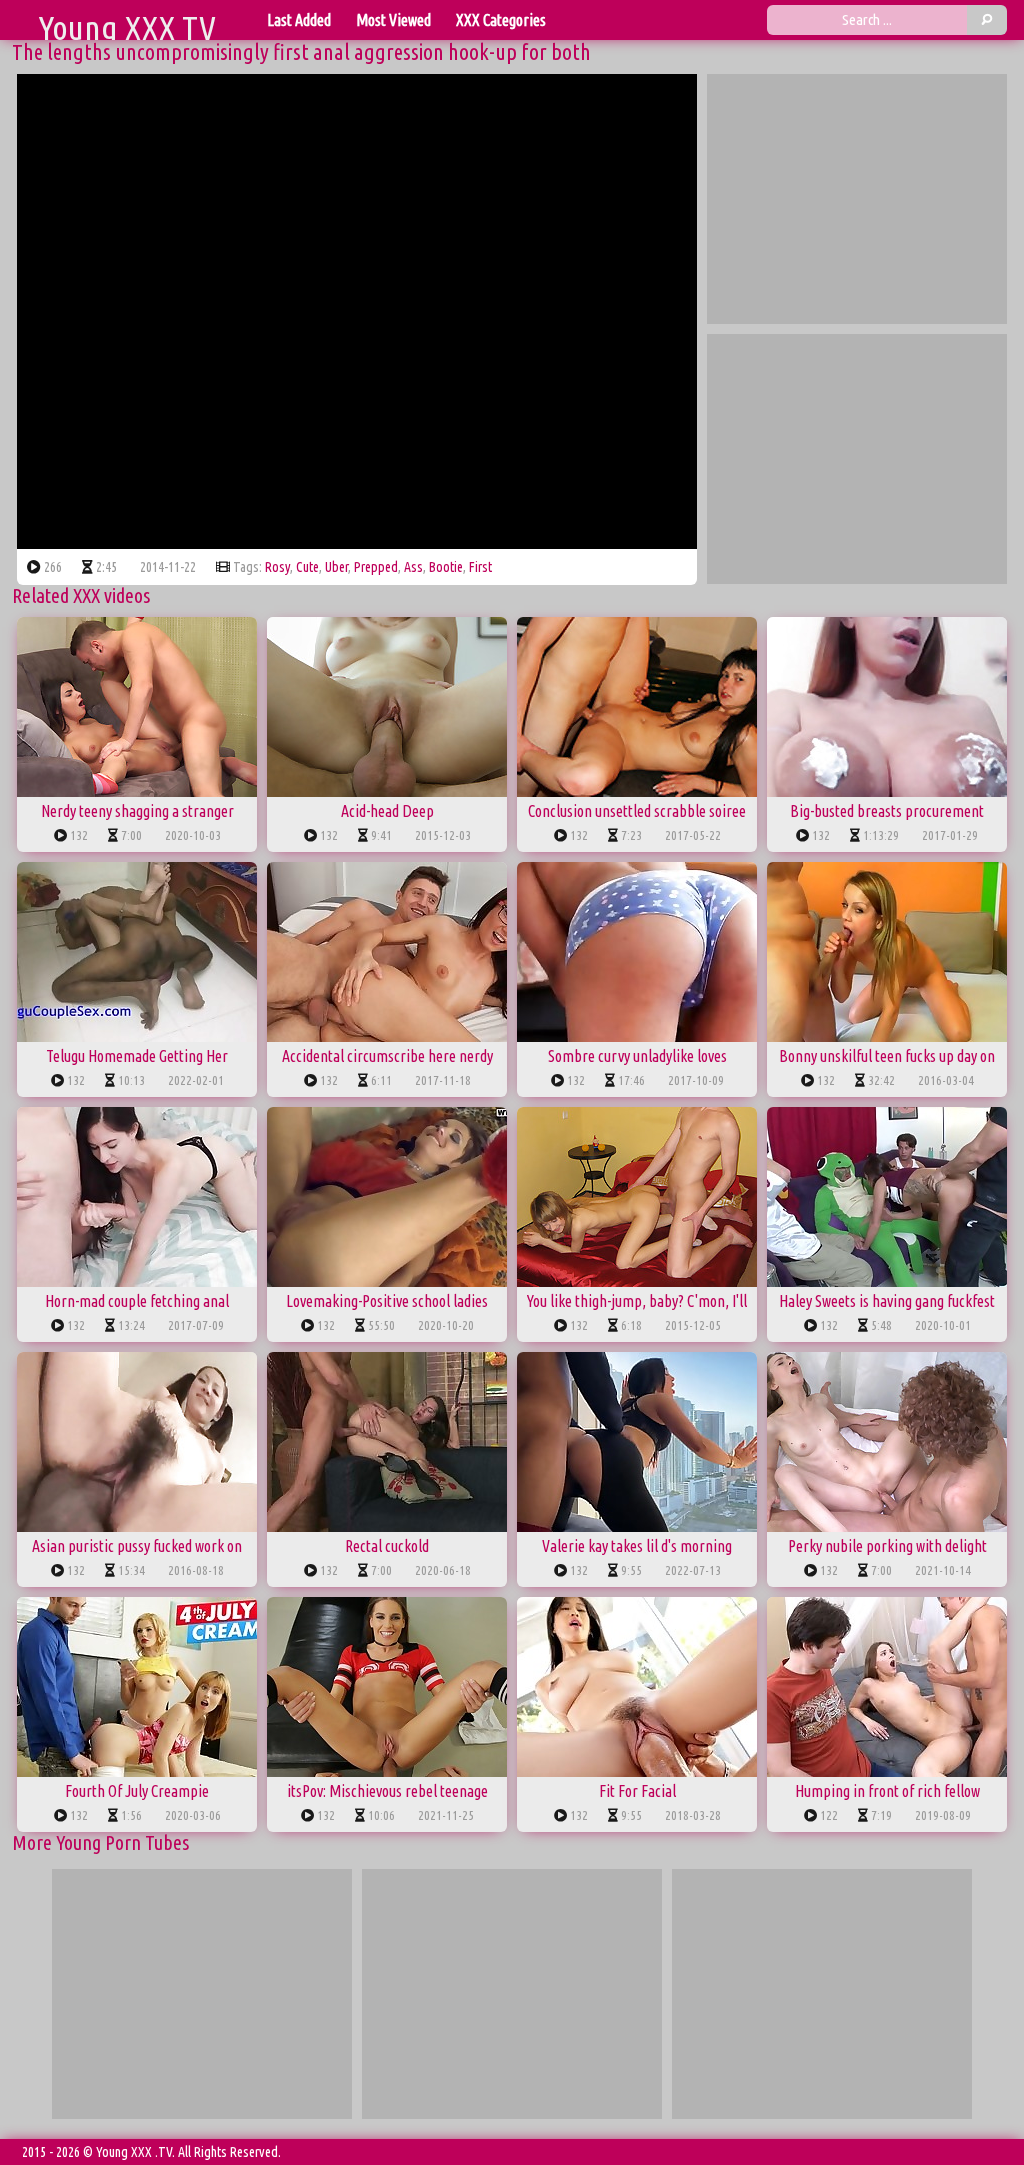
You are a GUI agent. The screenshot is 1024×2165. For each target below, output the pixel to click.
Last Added (299, 20)
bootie (446, 567)
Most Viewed (393, 20)
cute (307, 567)
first (480, 567)
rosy (277, 567)
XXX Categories (501, 20)
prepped (376, 567)
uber (336, 567)
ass (413, 567)
